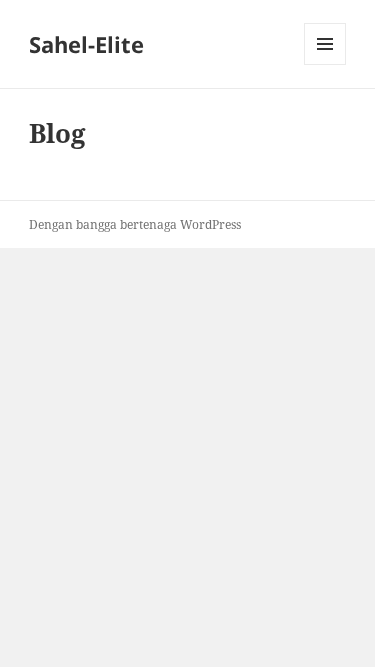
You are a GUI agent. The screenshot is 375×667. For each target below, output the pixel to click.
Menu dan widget (325, 64)
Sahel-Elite (86, 44)
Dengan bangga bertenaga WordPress (135, 224)
